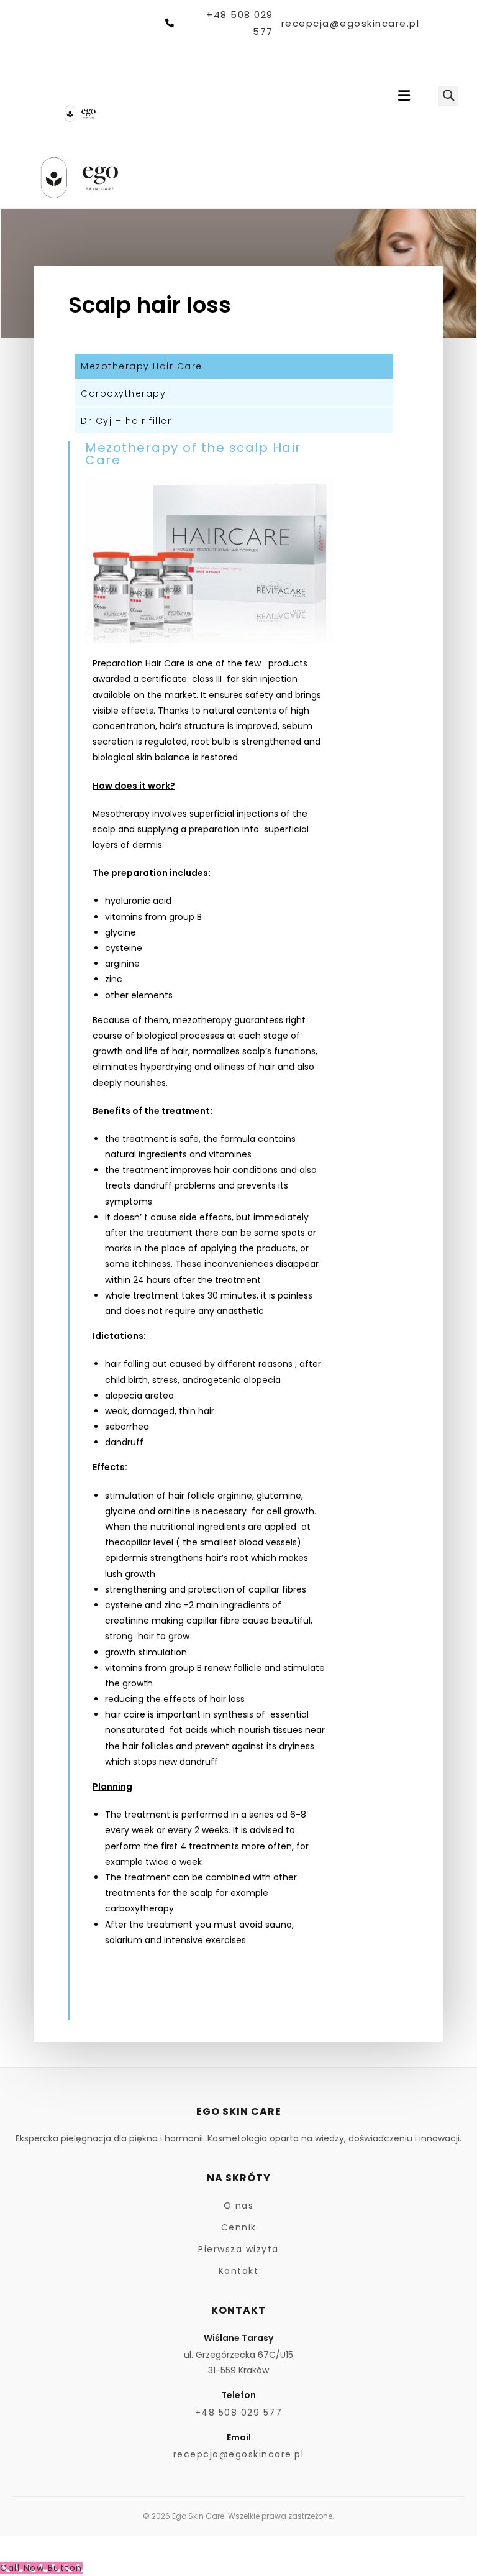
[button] (404, 96)
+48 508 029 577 (239, 23)
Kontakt (239, 2271)
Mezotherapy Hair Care (142, 366)
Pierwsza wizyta (238, 2249)
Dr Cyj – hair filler (126, 421)
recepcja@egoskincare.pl (350, 23)
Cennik (239, 2227)
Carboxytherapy (123, 393)
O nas (239, 2206)
